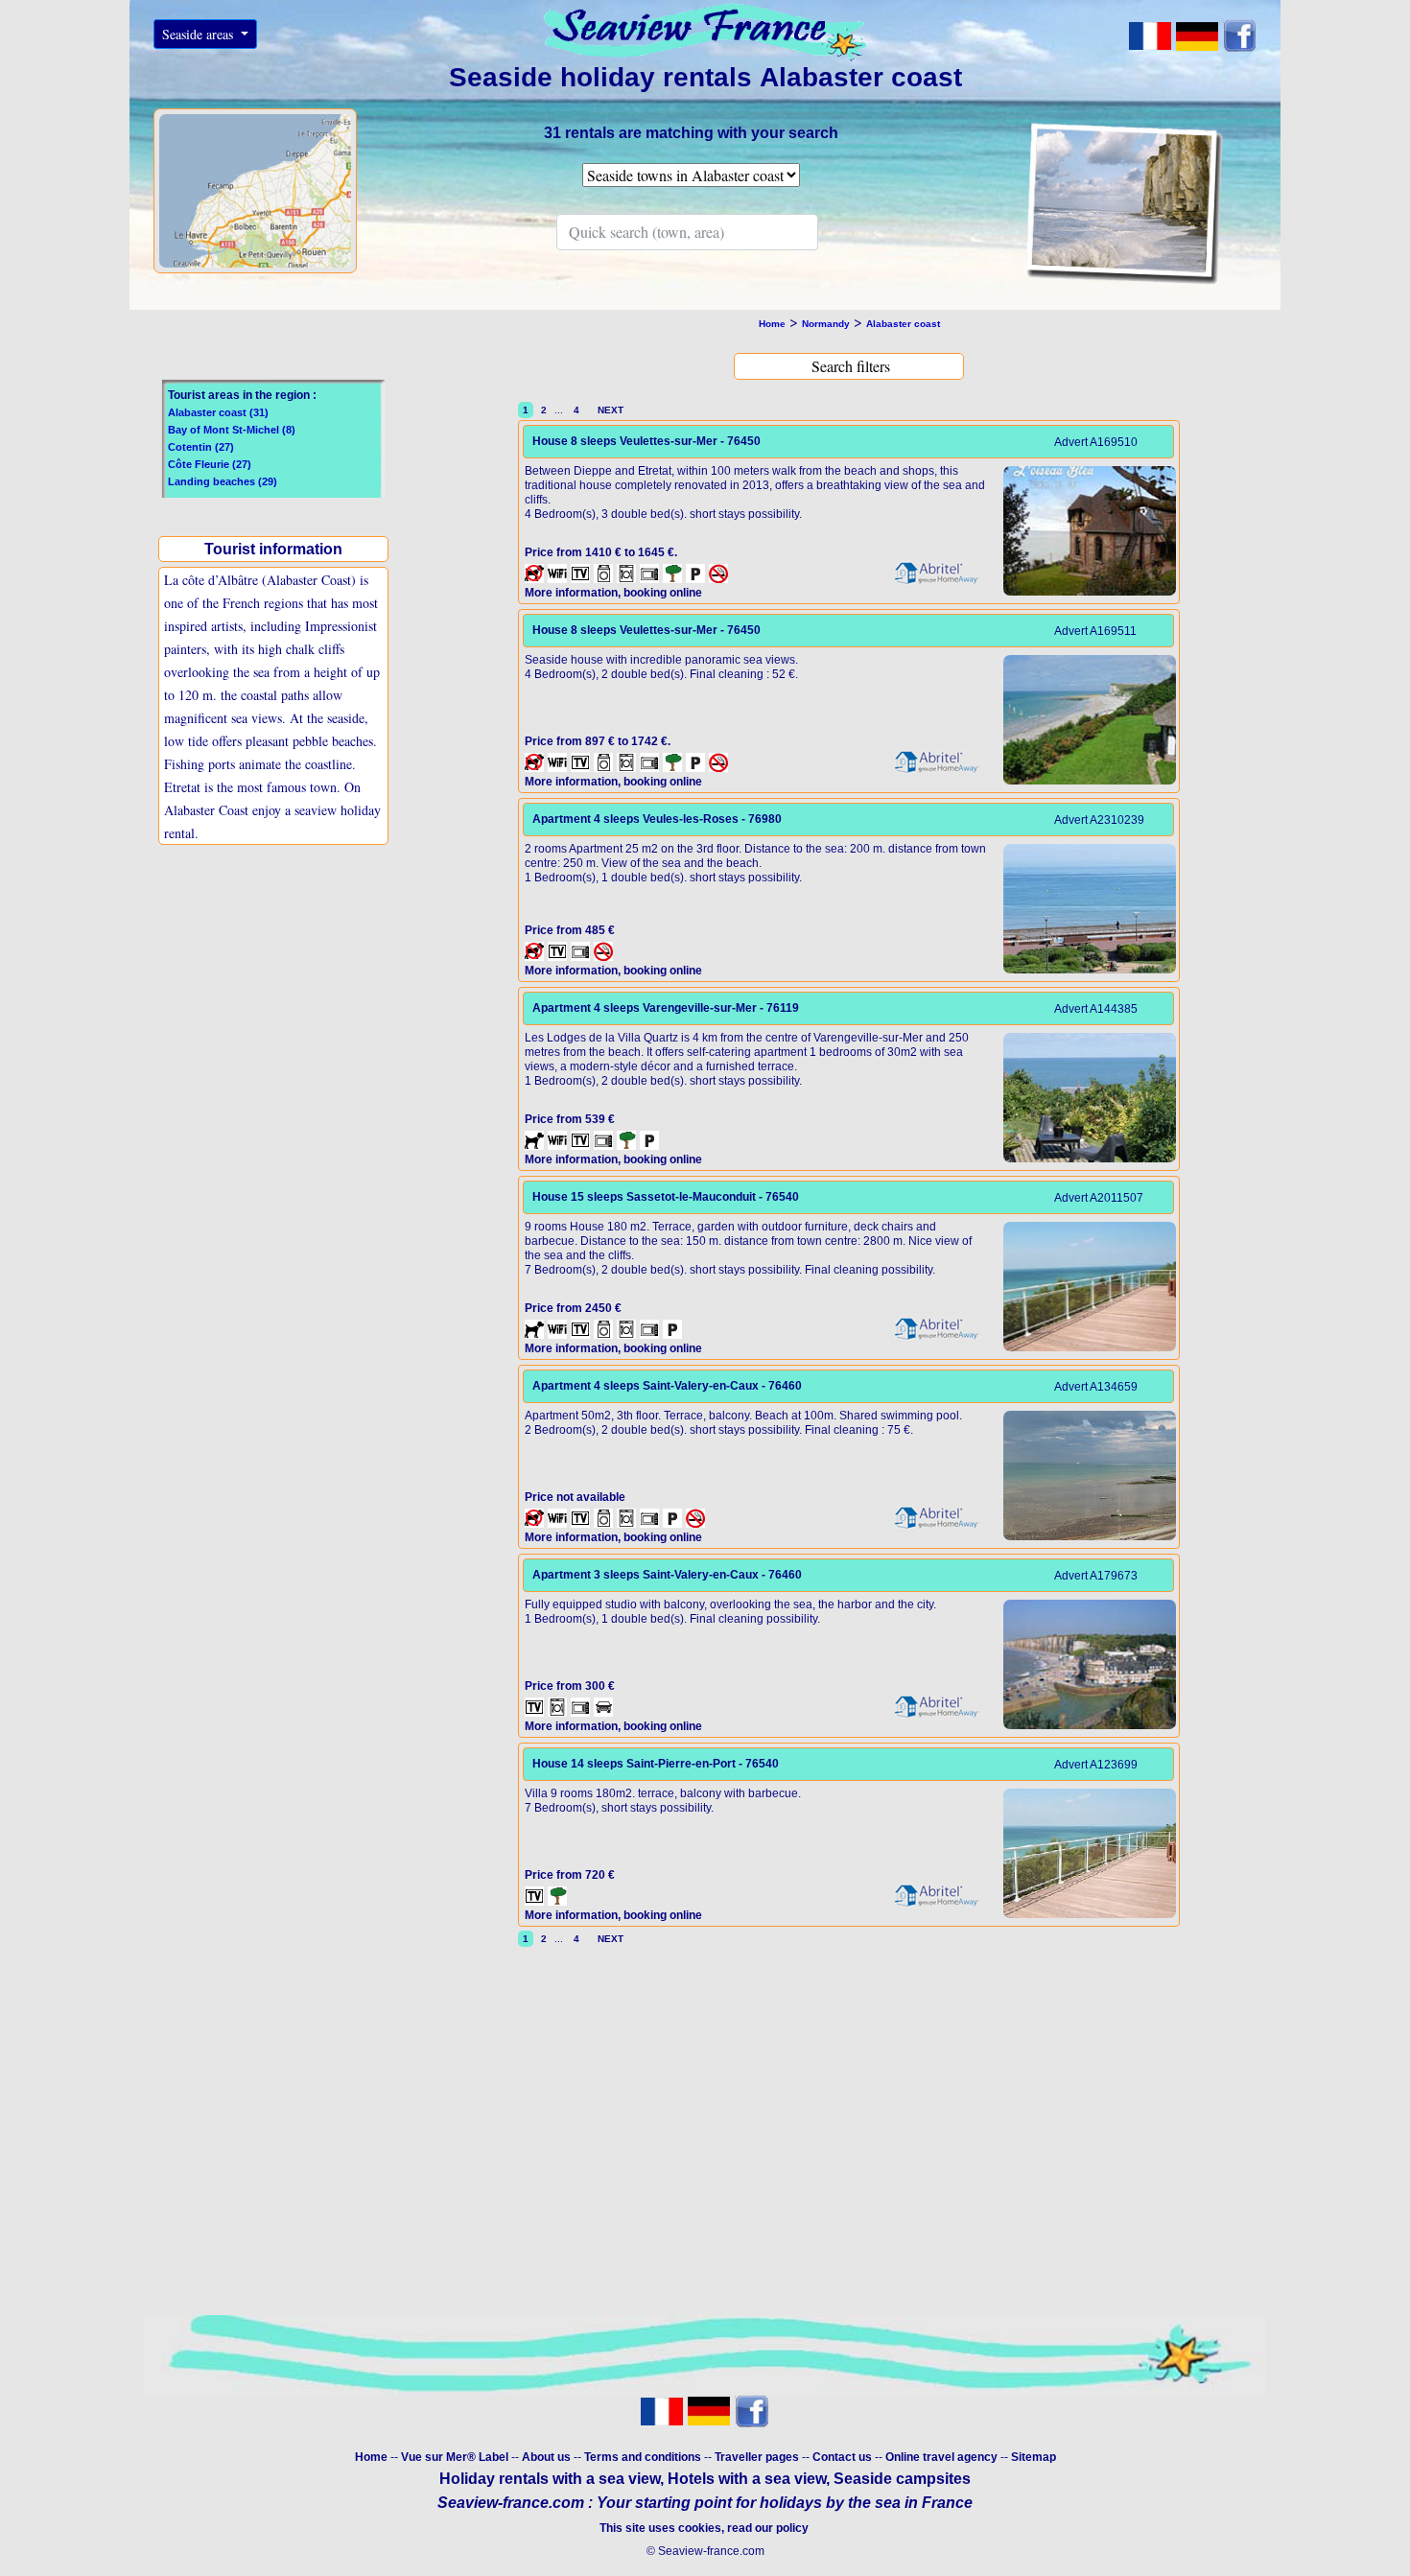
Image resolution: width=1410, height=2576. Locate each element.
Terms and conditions (643, 2457)
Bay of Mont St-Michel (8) (232, 430)
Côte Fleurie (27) (210, 464)
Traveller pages (757, 2457)
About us (548, 2457)
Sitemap (1034, 2457)
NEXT (608, 410)
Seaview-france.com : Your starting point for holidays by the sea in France (705, 2503)
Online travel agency (941, 2457)
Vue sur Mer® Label (455, 2457)
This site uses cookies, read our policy (705, 2528)
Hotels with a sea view (747, 2479)
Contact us (844, 2457)
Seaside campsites (902, 2479)
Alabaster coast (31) (218, 412)
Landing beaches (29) (223, 481)
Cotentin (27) (201, 447)
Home (371, 2457)
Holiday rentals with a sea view (550, 2479)
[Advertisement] (278, 1007)
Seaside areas (200, 34)
